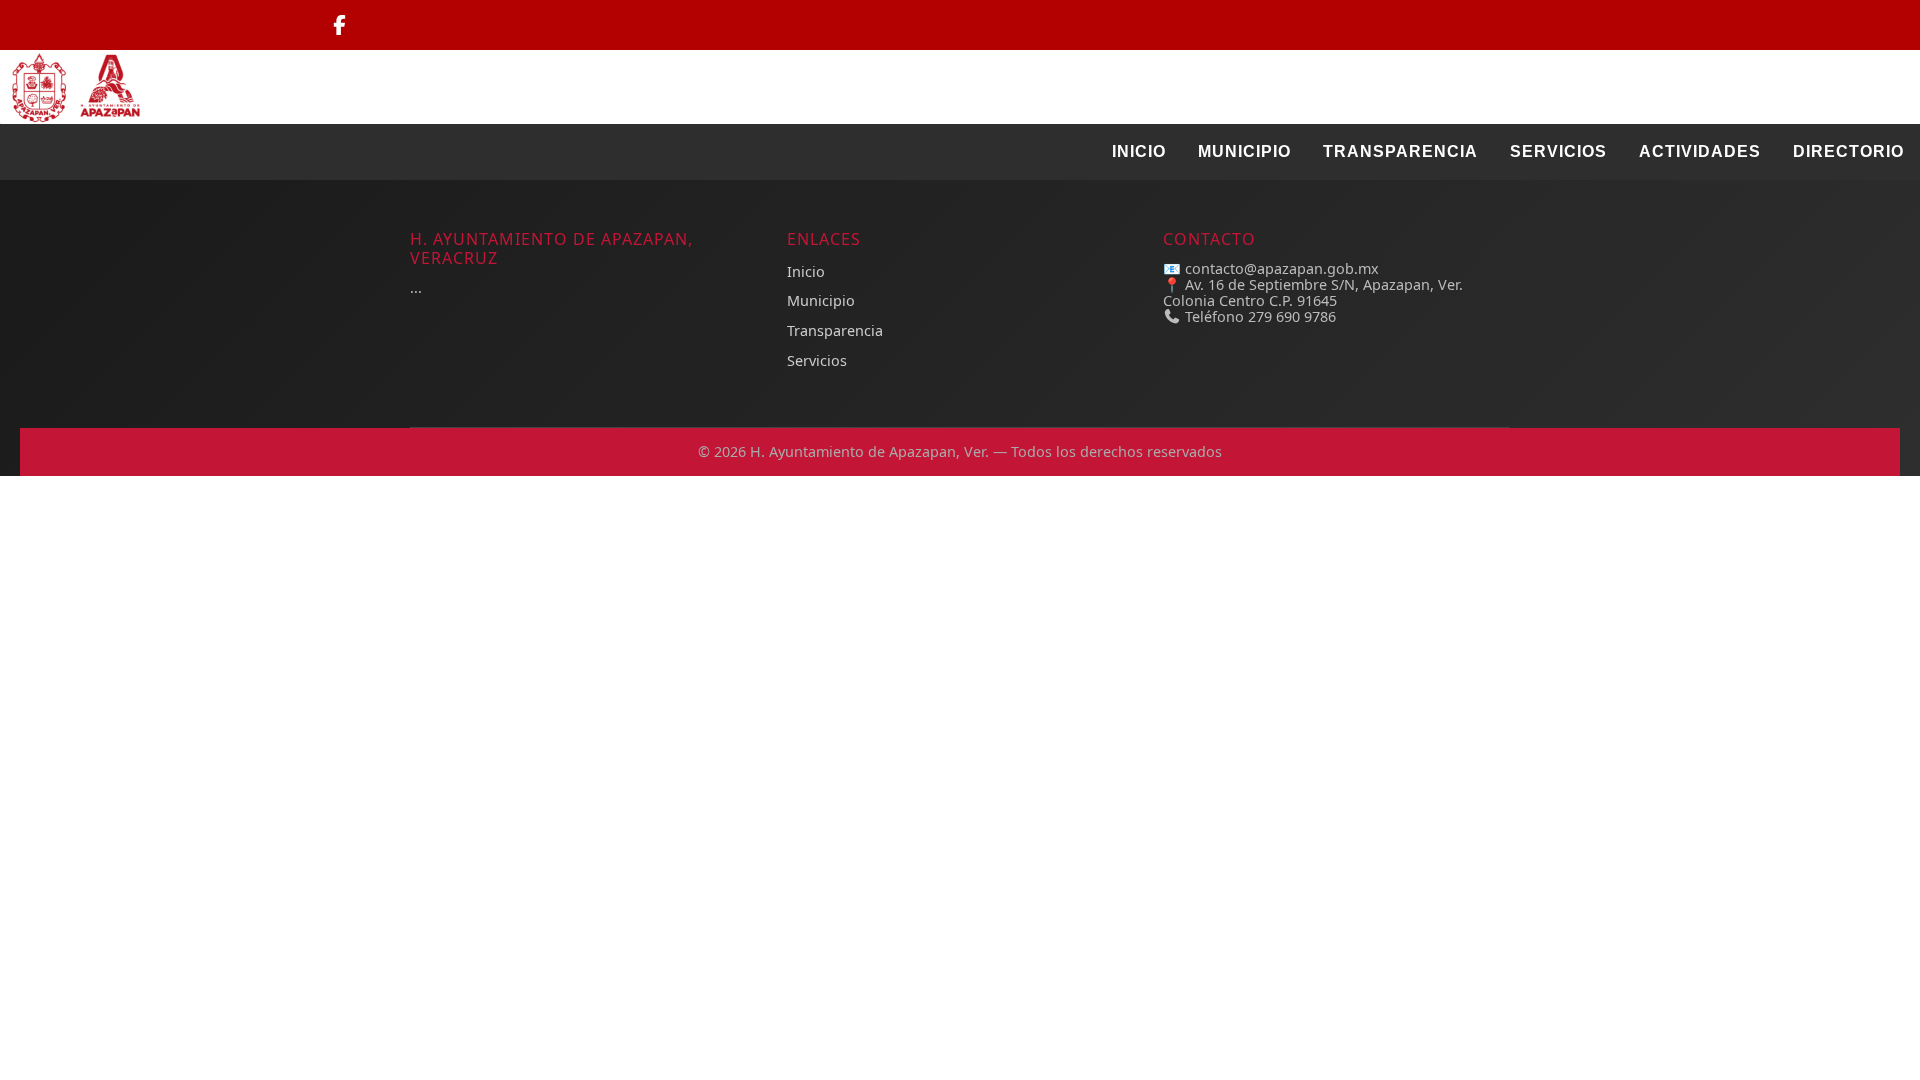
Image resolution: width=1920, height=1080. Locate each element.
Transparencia (1400, 151)
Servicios (1558, 151)
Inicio (1139, 151)
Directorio (1848, 151)
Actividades (1700, 151)
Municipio (1244, 151)
